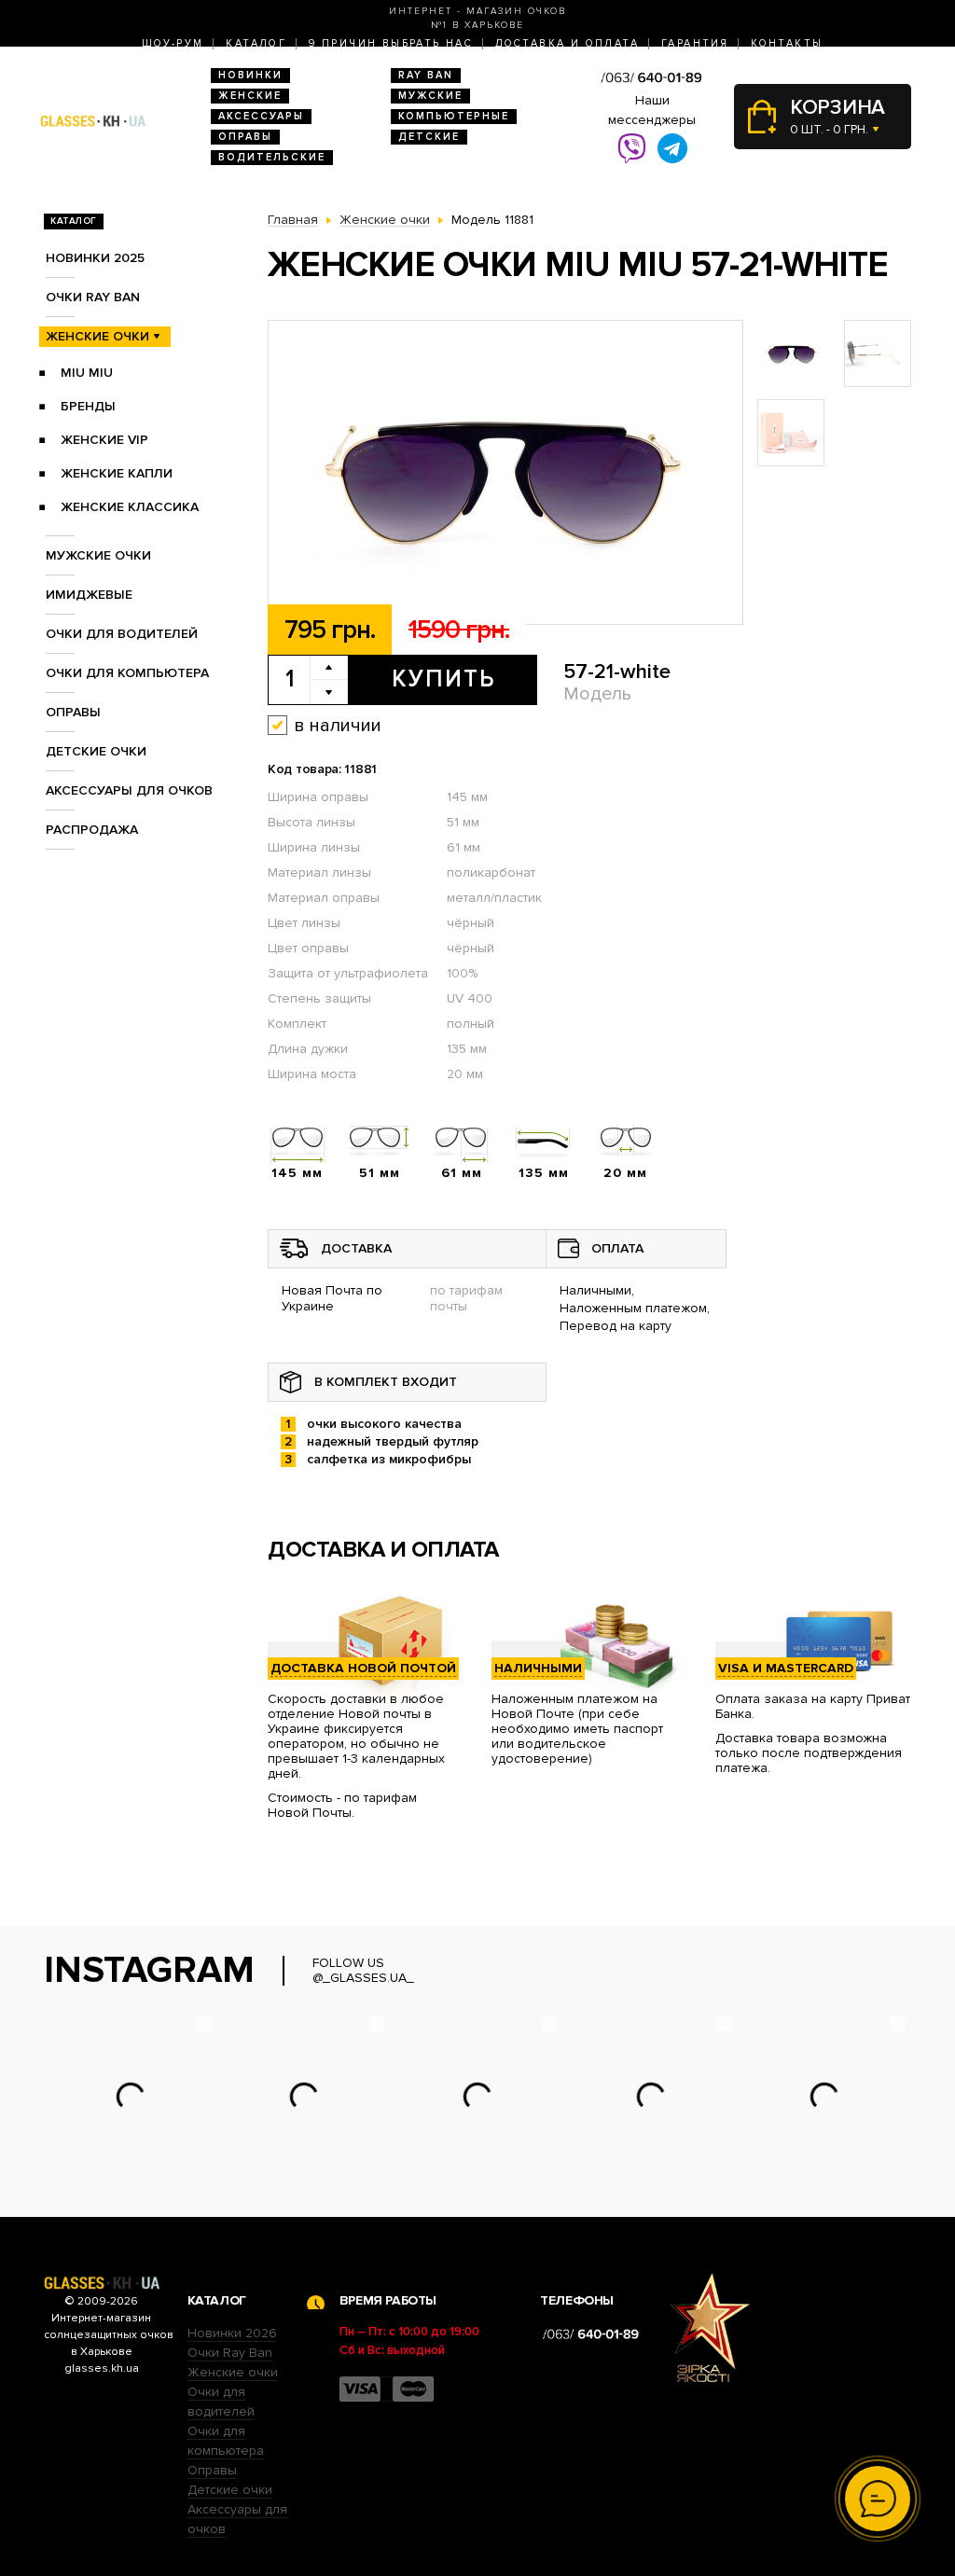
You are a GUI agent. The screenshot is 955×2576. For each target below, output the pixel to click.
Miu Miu (87, 373)
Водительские (272, 157)
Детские (429, 137)
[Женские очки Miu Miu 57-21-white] (505, 473)
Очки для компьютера (127, 673)
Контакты (787, 43)
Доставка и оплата (567, 43)
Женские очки (97, 336)
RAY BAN (426, 75)
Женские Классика (130, 507)
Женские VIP (104, 440)
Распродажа (92, 830)
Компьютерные (454, 116)
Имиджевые (89, 595)
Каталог (256, 43)
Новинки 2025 (95, 258)
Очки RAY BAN (93, 297)
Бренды (88, 406)
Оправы (245, 137)
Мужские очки (98, 555)
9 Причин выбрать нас (391, 43)
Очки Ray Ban (230, 2353)
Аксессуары (261, 116)
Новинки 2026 (232, 2333)
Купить (443, 679)
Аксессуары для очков (129, 790)
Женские (250, 96)
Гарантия (695, 43)
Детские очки (96, 751)
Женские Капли (117, 473)
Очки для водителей (122, 634)
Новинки (250, 75)
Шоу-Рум (173, 43)
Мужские (430, 96)
